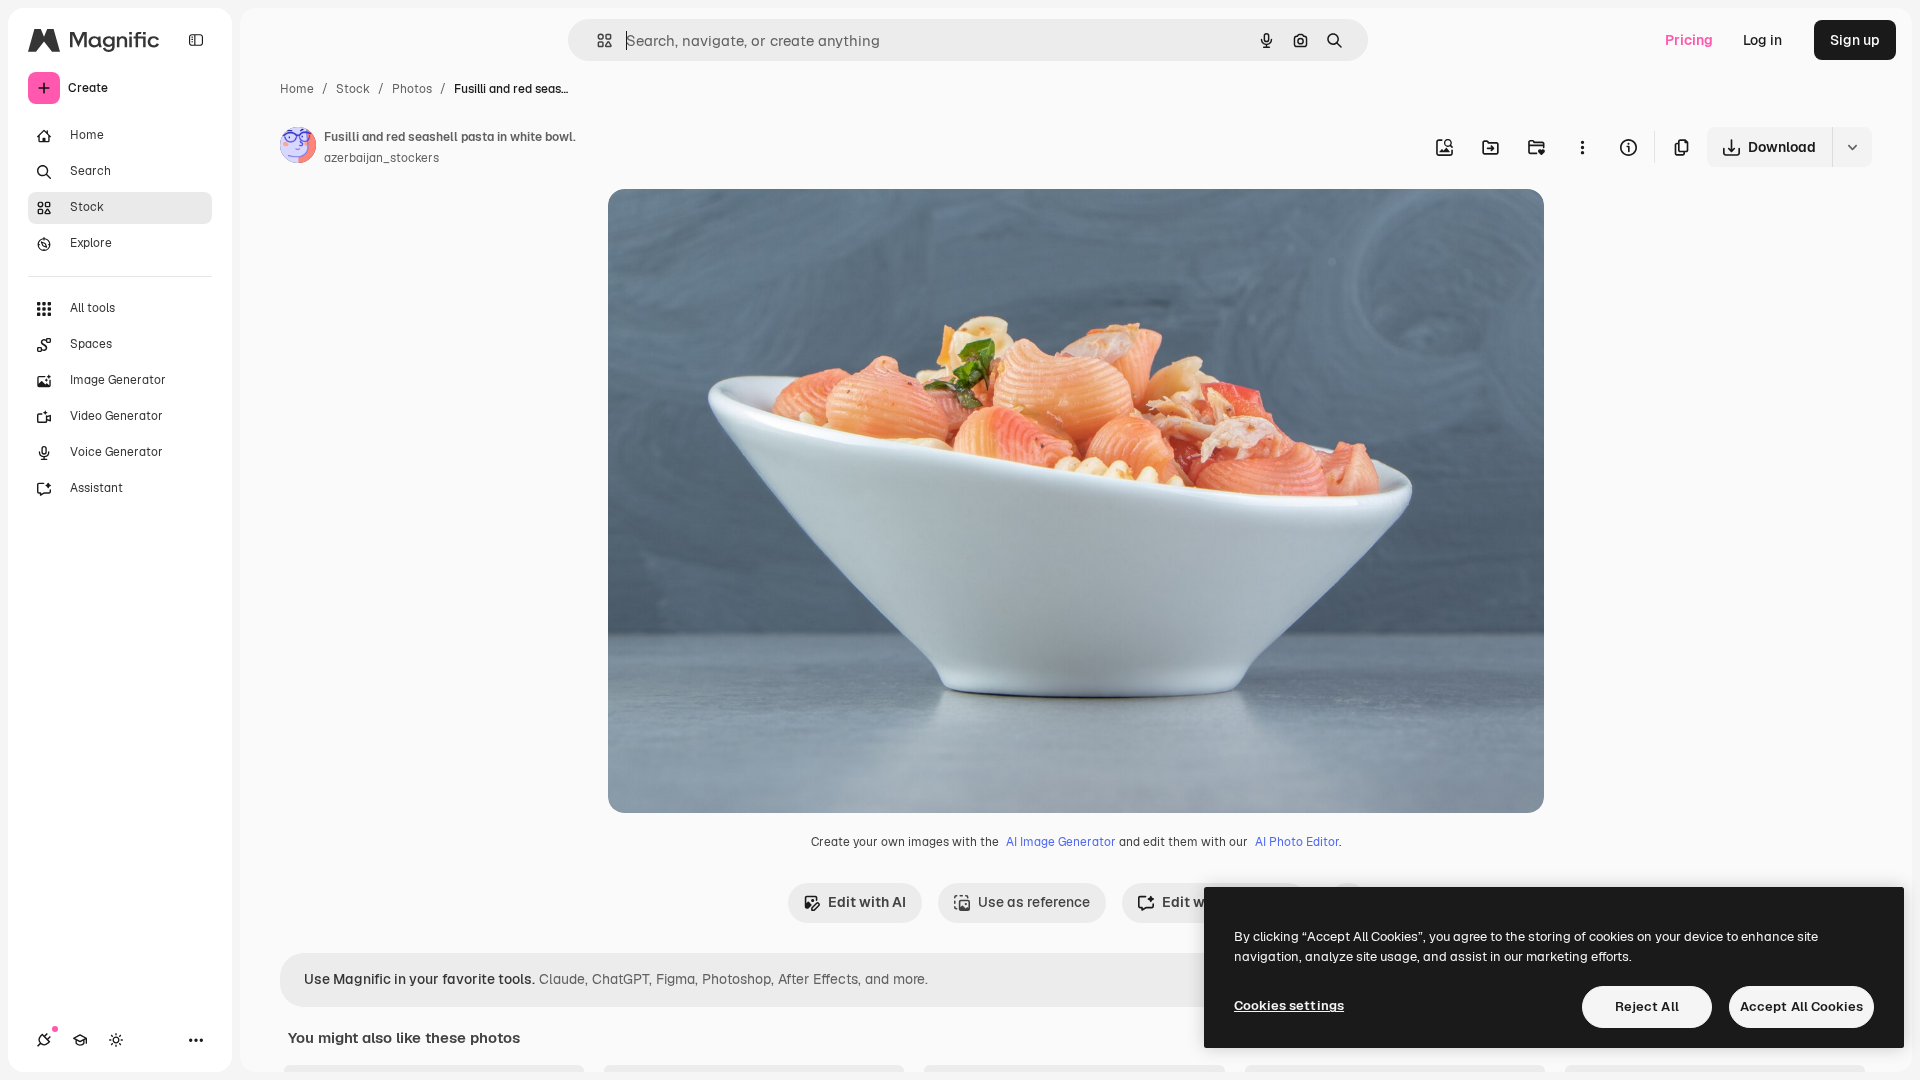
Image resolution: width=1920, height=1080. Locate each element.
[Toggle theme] (116, 1040)
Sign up (1855, 40)
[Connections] (44, 1040)
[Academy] (80, 1040)
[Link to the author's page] (298, 148)
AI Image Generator (1061, 842)
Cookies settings (1289, 1005)
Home (297, 89)
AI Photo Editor (1297, 842)
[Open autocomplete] (596, 40)
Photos (412, 89)
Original (736, 227)
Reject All (1647, 1006)
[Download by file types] (1852, 147)
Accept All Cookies (1801, 1006)
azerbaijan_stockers (381, 158)
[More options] (1582, 147)
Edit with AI (867, 902)
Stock (353, 89)
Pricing (1689, 40)
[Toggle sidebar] (196, 40)
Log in (1762, 40)
